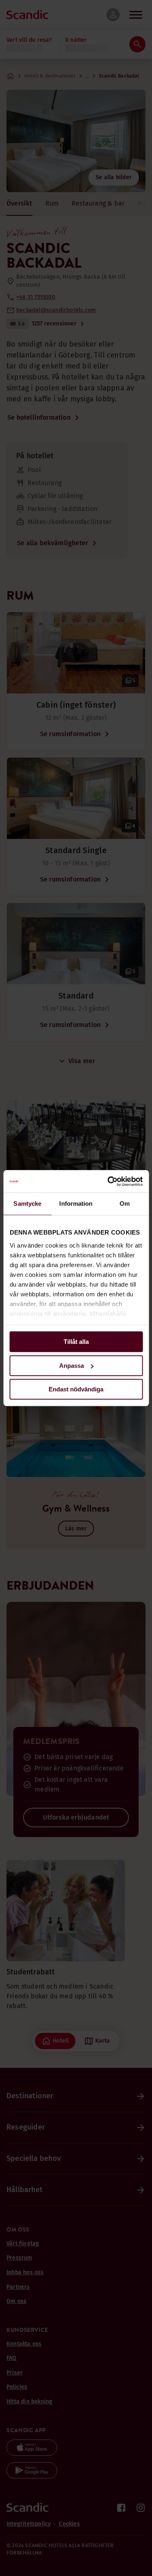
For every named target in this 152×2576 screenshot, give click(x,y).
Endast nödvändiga (76, 1389)
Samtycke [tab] (27, 1204)
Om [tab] (125, 1204)
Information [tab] (76, 1204)
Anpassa (72, 1366)
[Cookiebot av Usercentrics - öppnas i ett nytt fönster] (108, 1181)
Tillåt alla (76, 1342)
